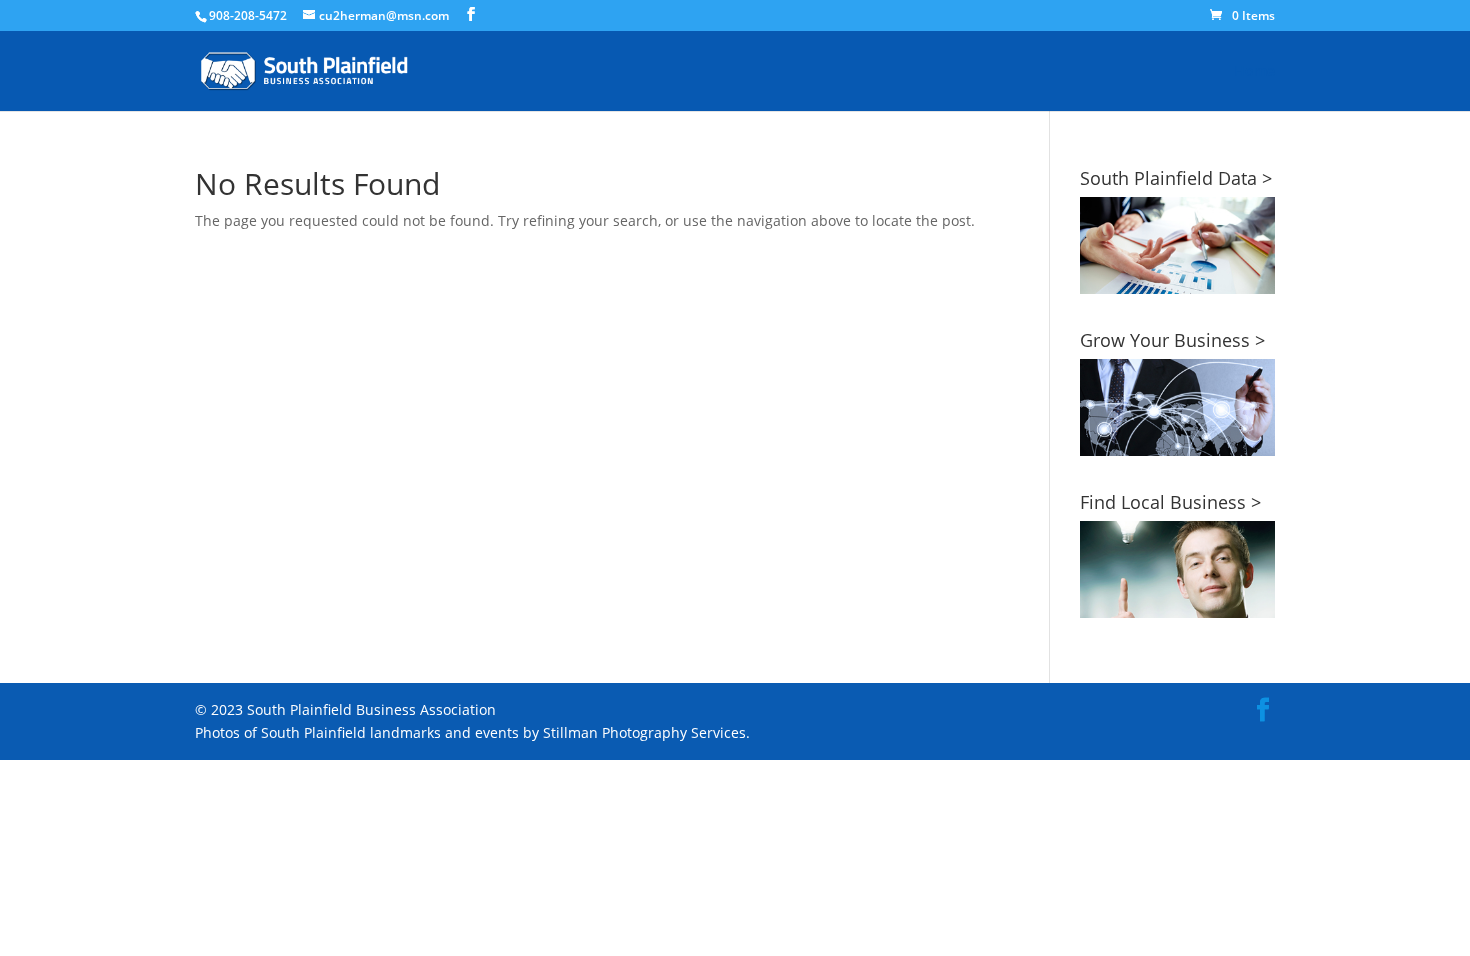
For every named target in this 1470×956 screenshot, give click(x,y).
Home (1254, 72)
